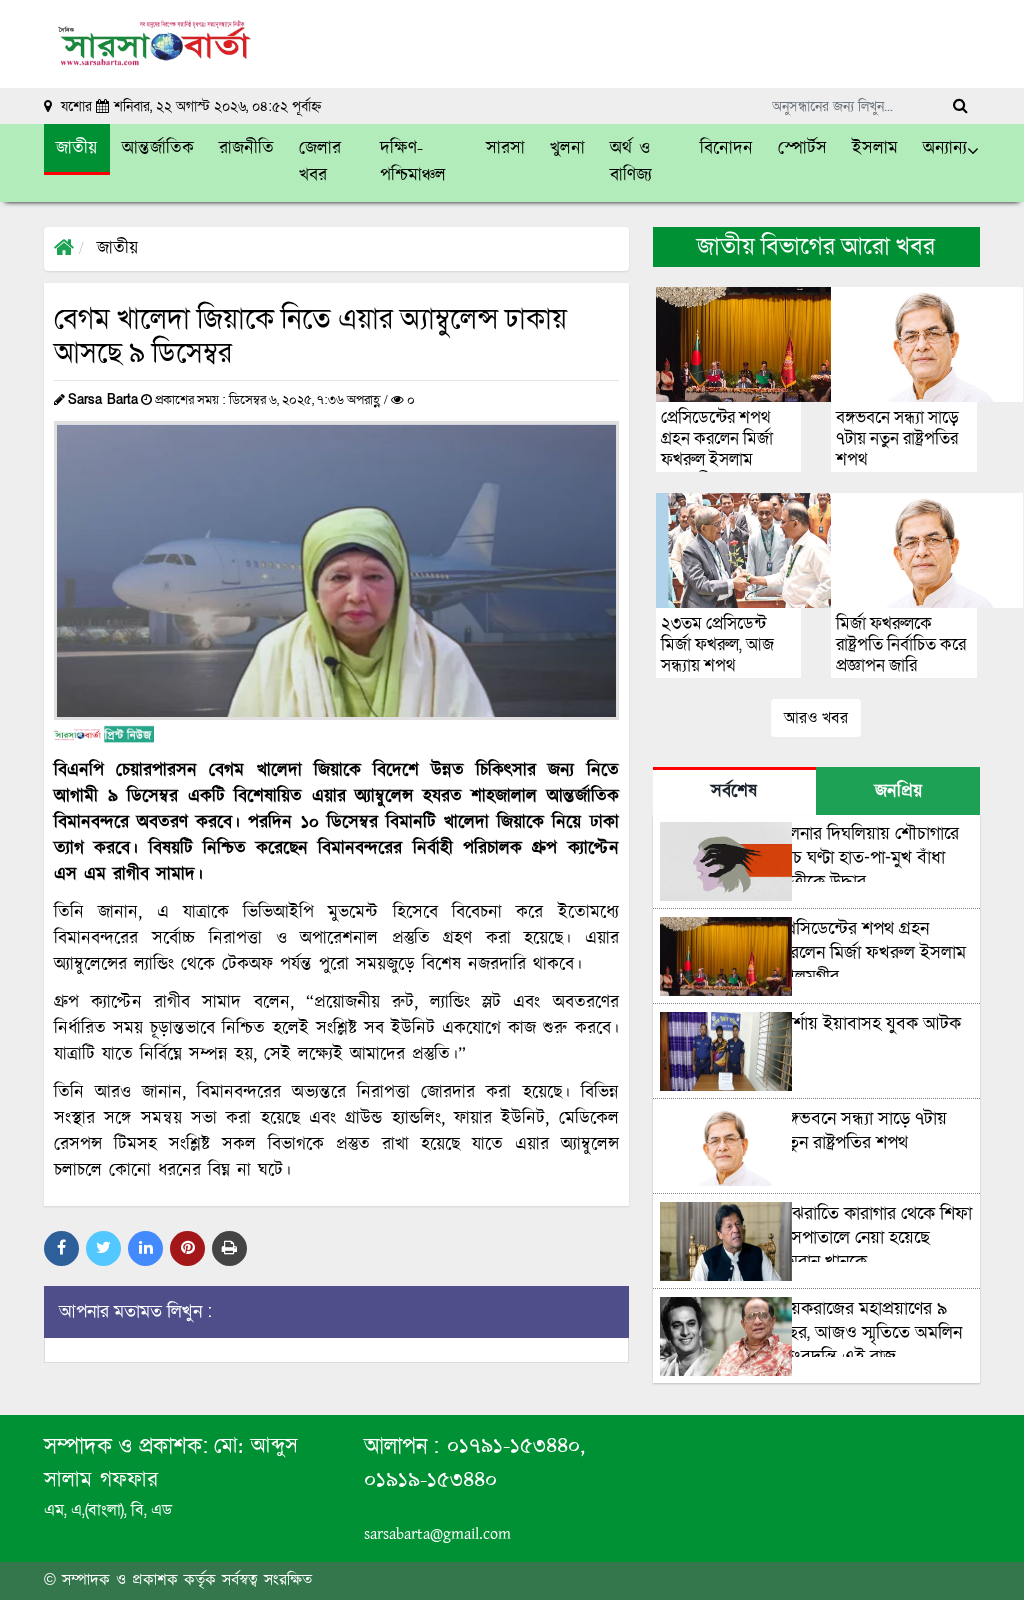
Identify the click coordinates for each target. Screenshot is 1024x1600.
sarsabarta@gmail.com (437, 1534)
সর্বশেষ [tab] (734, 792)
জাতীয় (117, 249)
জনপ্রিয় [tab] (898, 792)
